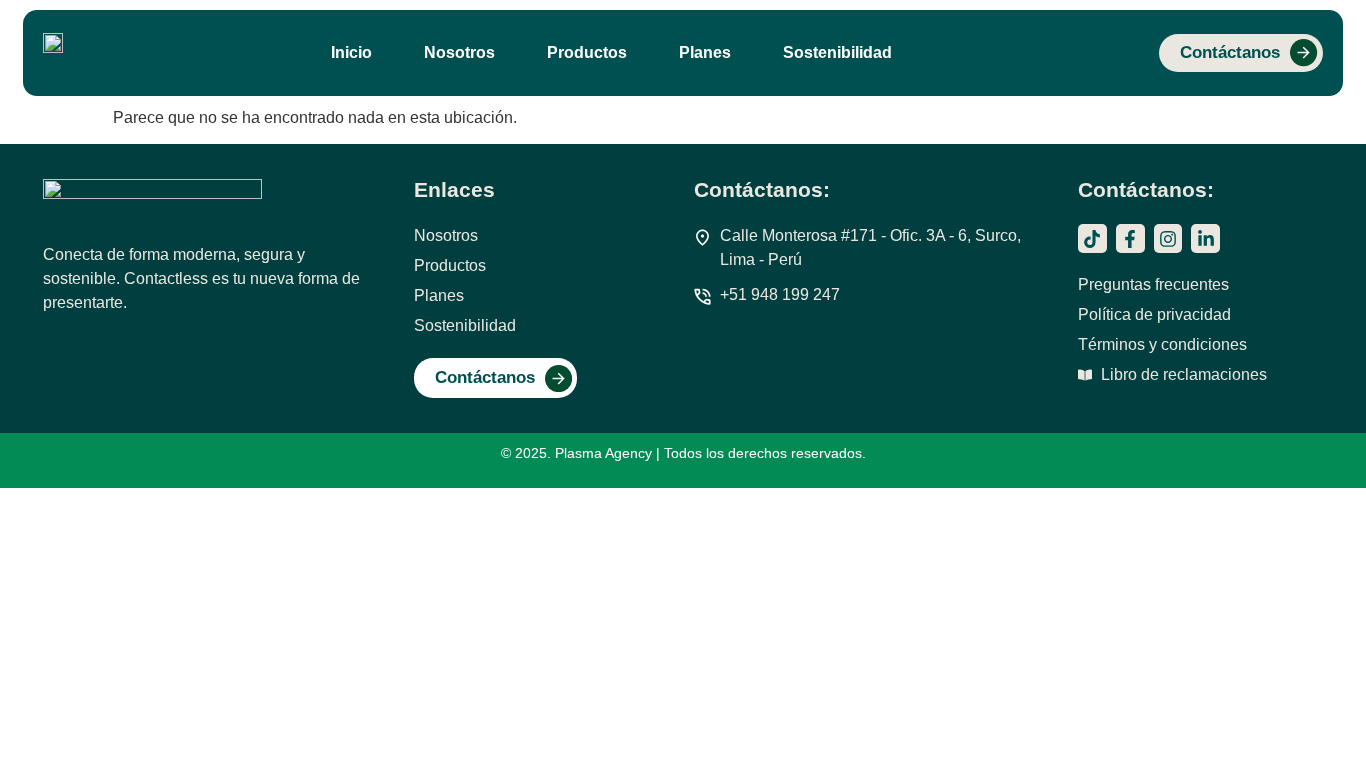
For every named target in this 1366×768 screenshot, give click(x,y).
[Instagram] (1168, 238)
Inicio (351, 52)
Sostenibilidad (837, 52)
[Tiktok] (1092, 238)
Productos (587, 52)
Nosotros (459, 52)
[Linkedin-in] (1205, 238)
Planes (705, 52)
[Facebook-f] (1130, 238)
